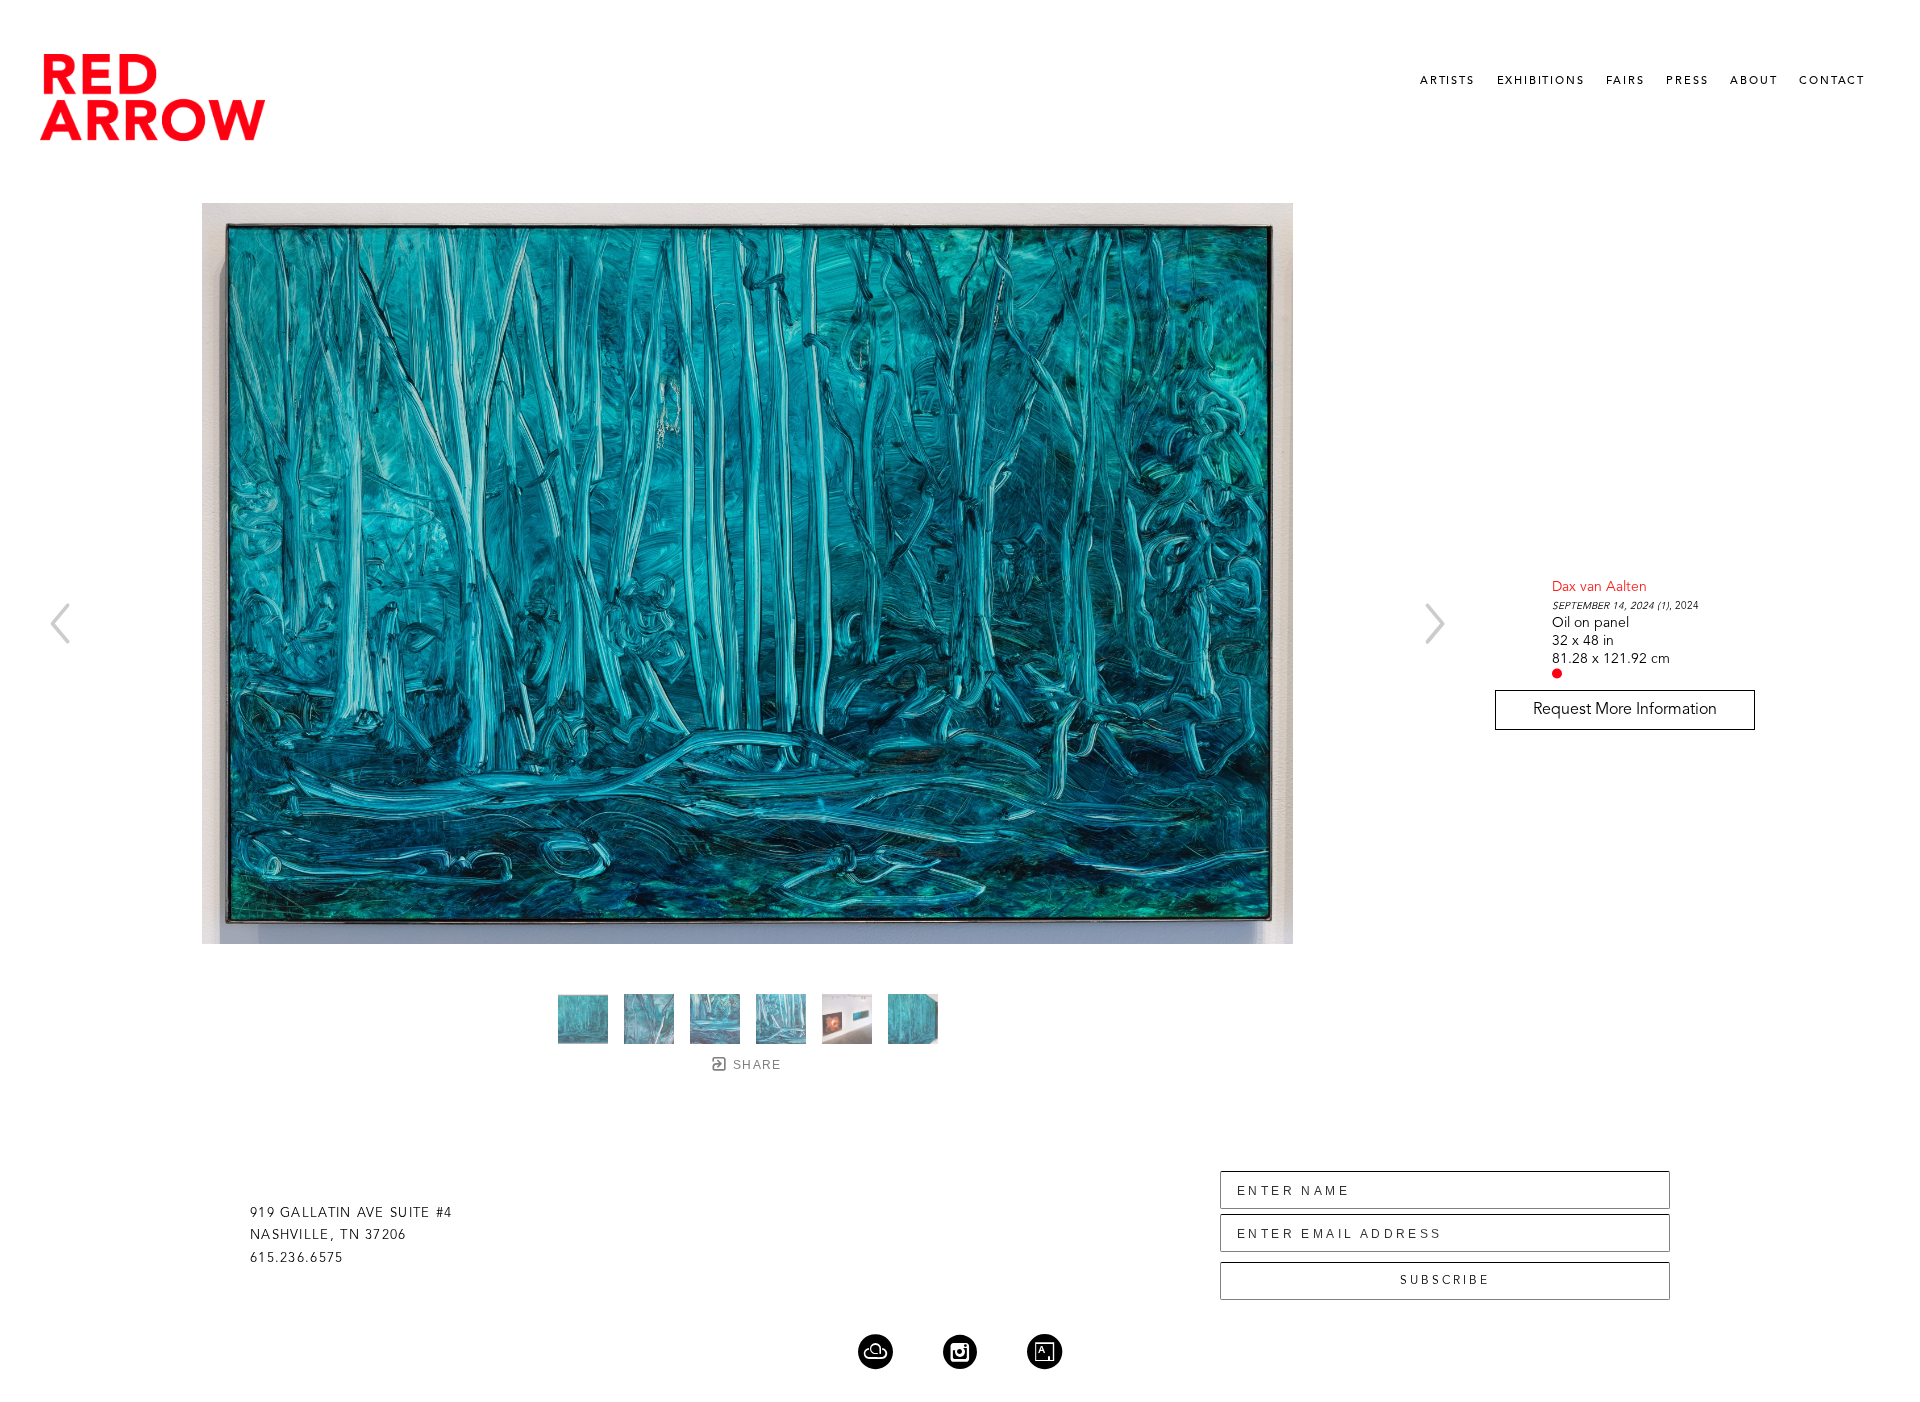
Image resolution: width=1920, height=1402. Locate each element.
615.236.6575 (297, 1258)
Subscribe (1445, 1281)
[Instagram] (972, 1351)
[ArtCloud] (888, 1351)
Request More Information (1625, 710)
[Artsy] (1044, 1351)
